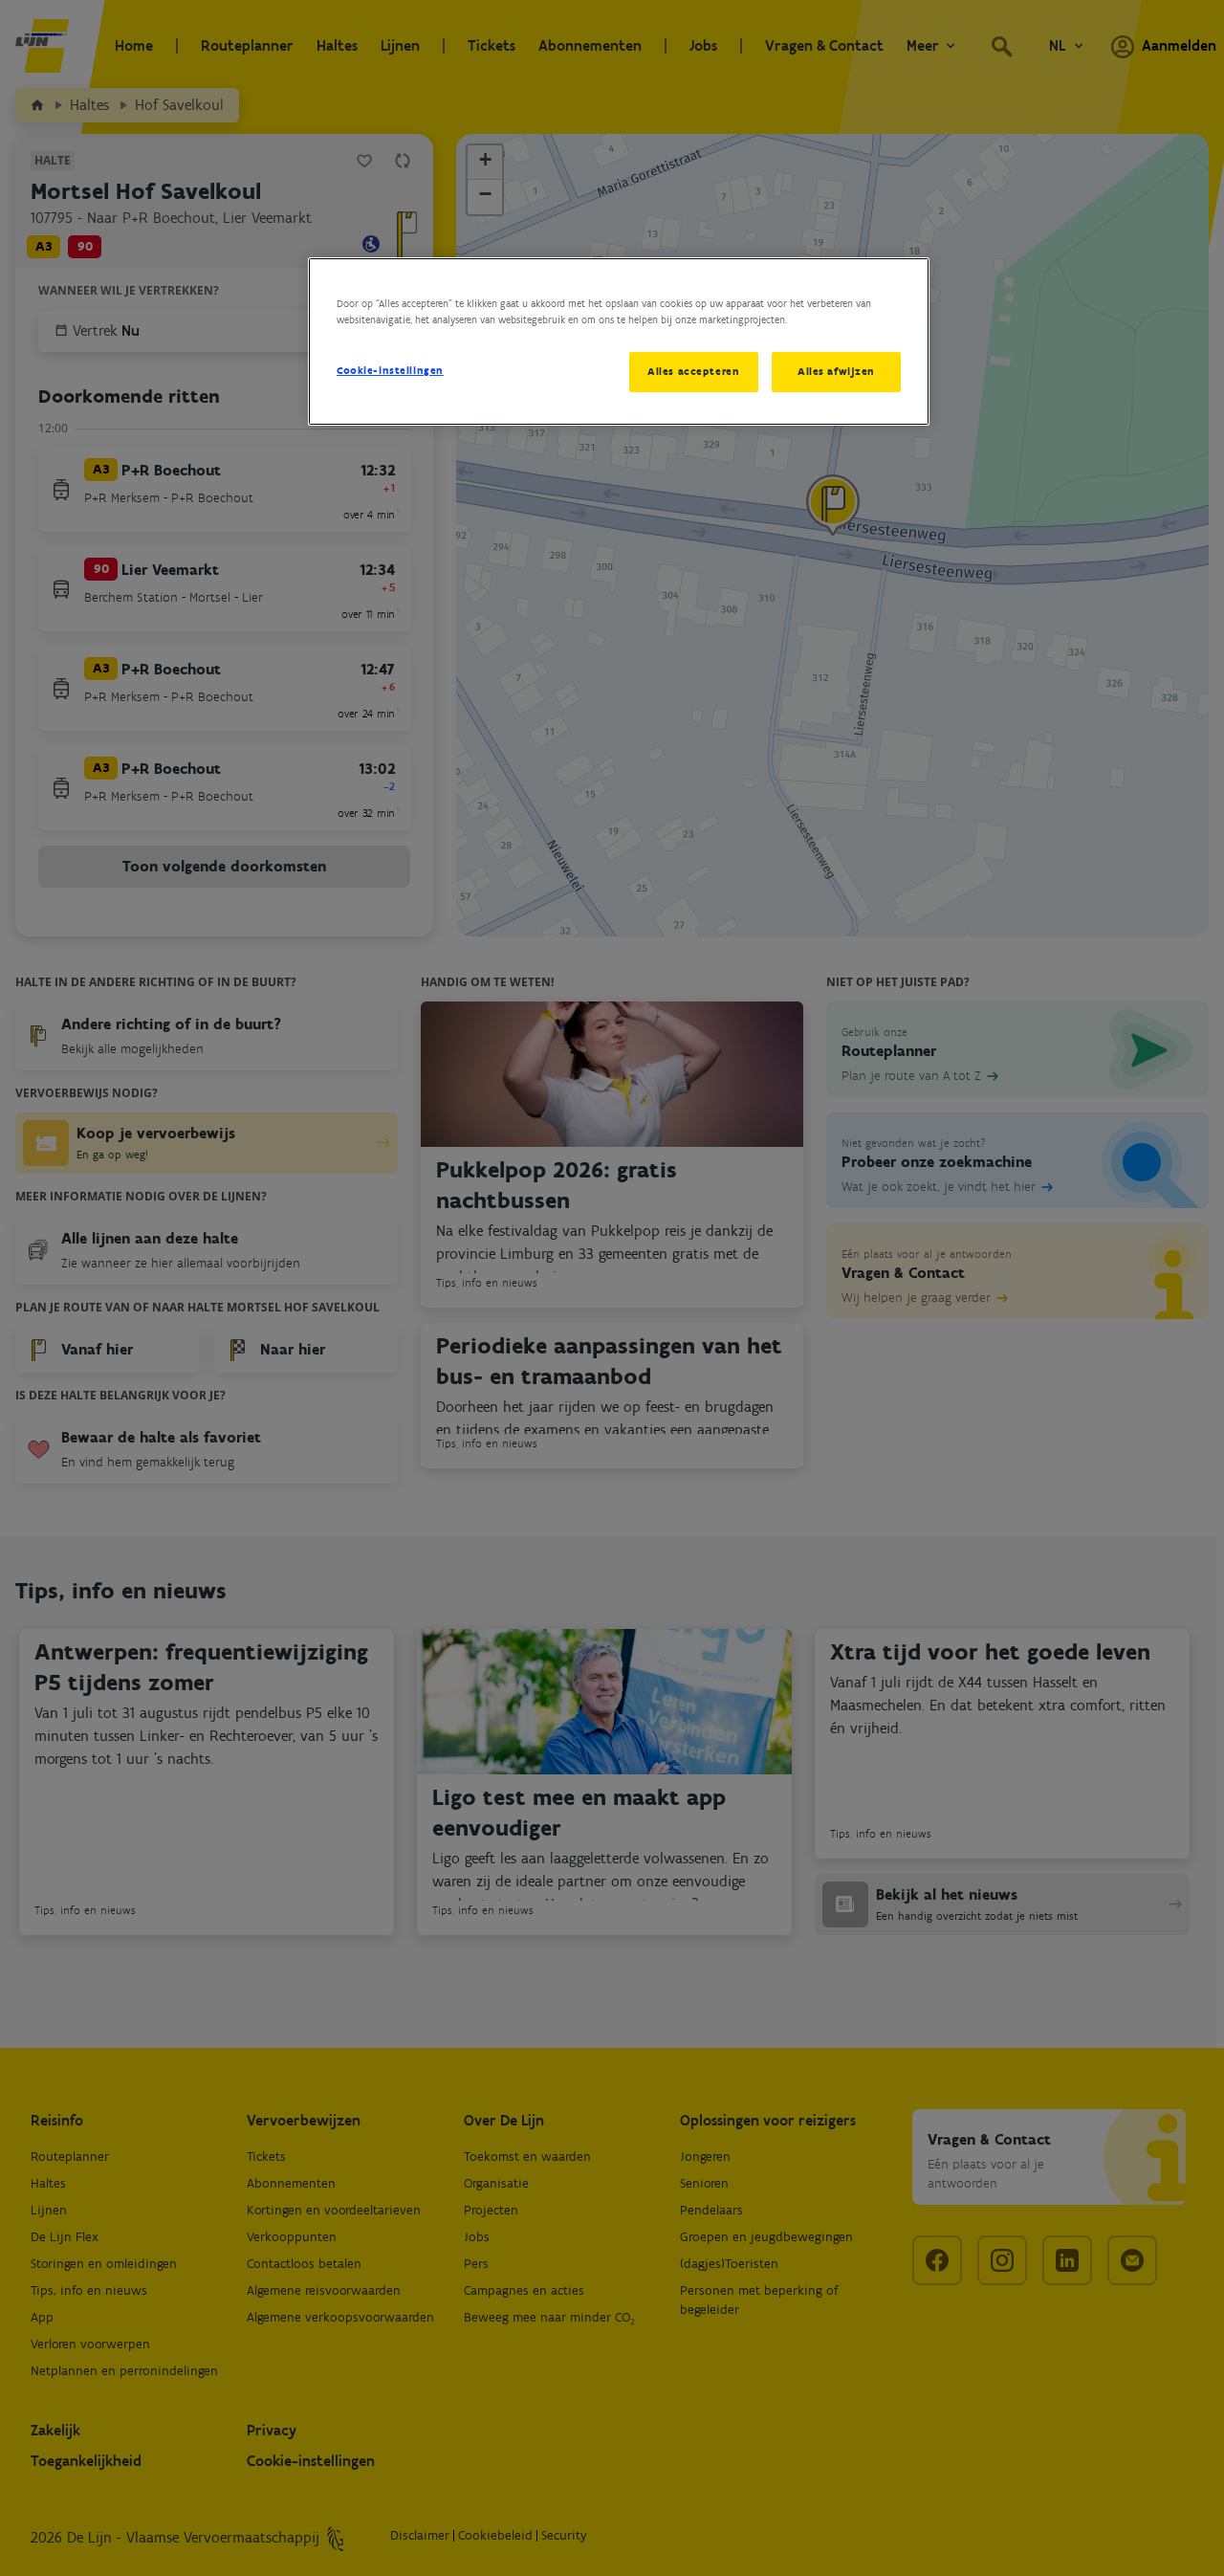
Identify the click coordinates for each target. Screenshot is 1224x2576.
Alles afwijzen (836, 371)
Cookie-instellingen (390, 370)
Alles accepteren (693, 371)
